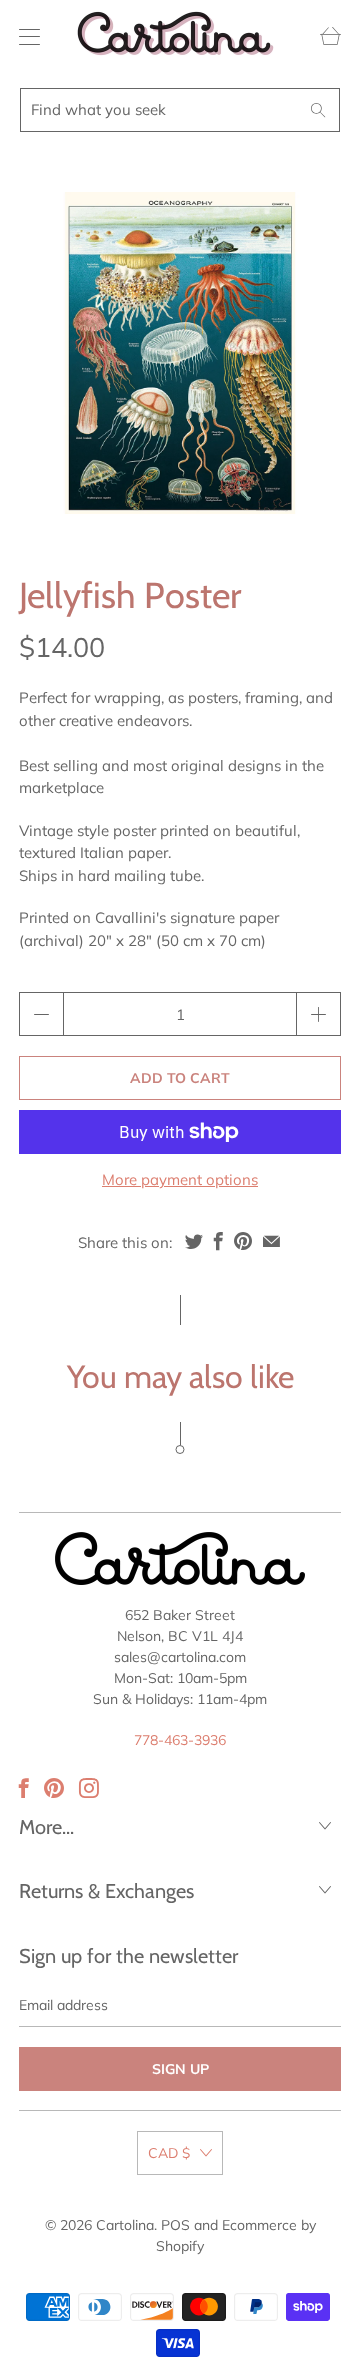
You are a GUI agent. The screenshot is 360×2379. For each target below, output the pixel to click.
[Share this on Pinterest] (243, 1241)
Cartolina (125, 2225)
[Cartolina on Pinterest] (54, 1788)
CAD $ (169, 2153)
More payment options (180, 1179)
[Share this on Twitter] (194, 1241)
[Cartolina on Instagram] (89, 1788)
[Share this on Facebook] (218, 1241)
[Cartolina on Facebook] (24, 1788)
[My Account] (24, 36)
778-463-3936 (180, 1740)
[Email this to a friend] (271, 1241)
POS (175, 2225)
